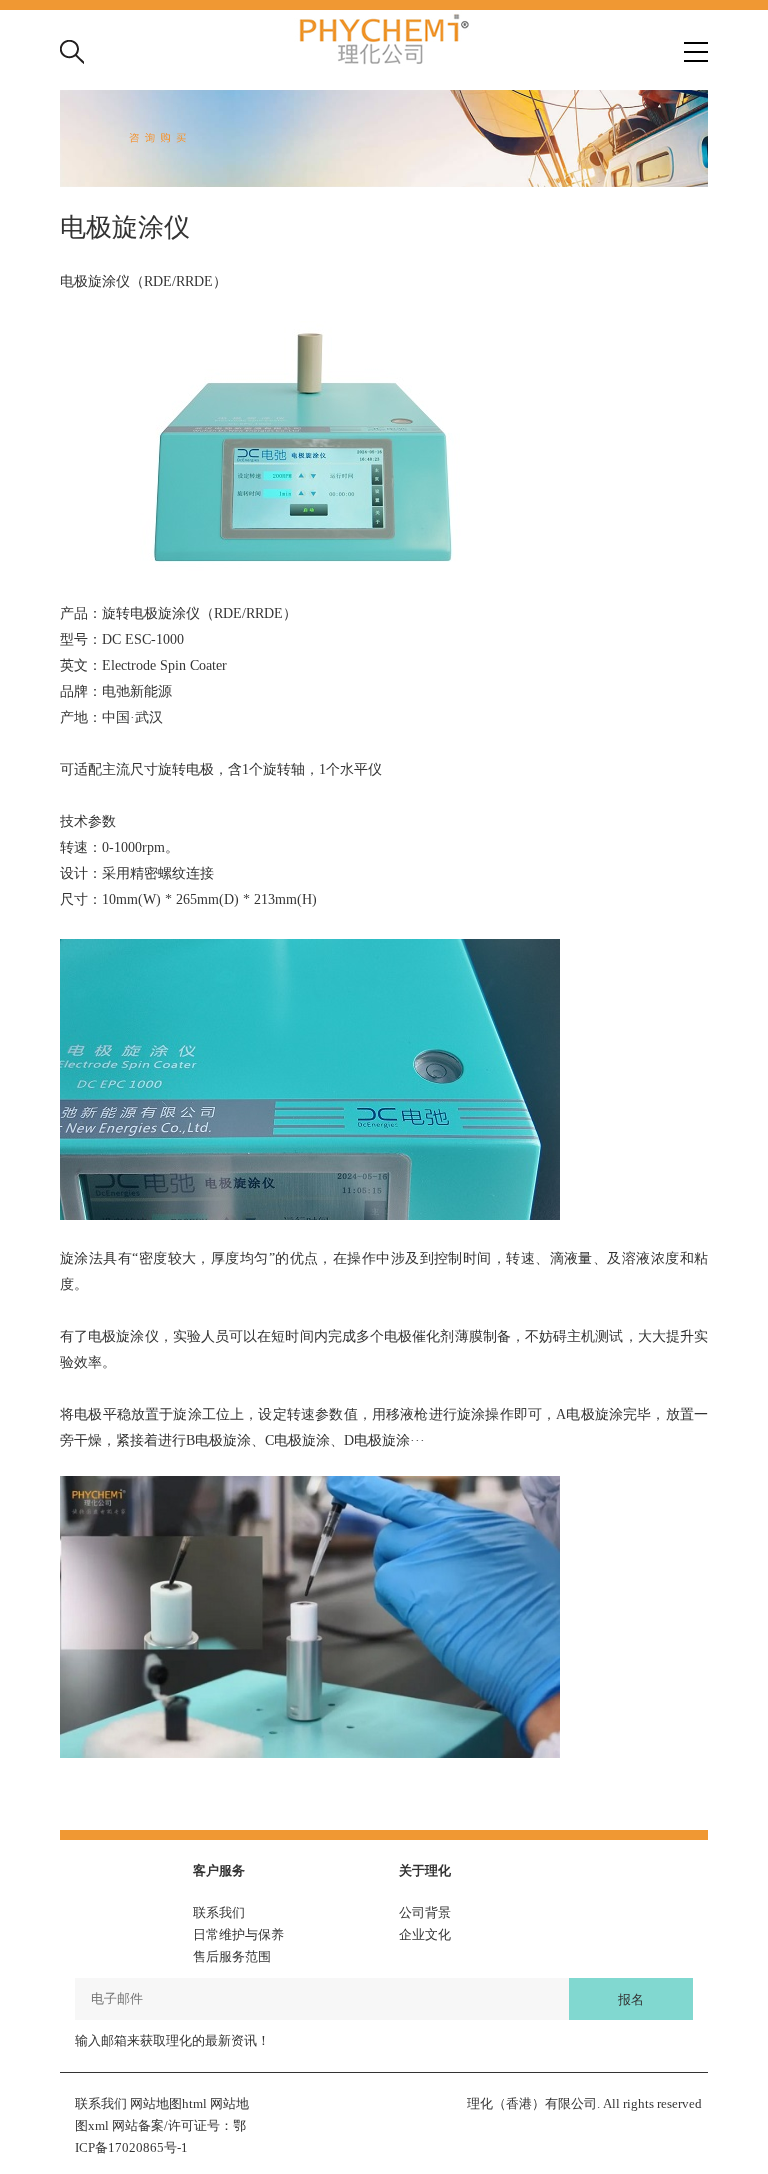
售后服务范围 (232, 1956)
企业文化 (425, 1934)
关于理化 (425, 1870)
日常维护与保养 (238, 1934)
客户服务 (219, 1870)
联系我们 (219, 1912)
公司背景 (425, 1912)
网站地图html (168, 2103)
